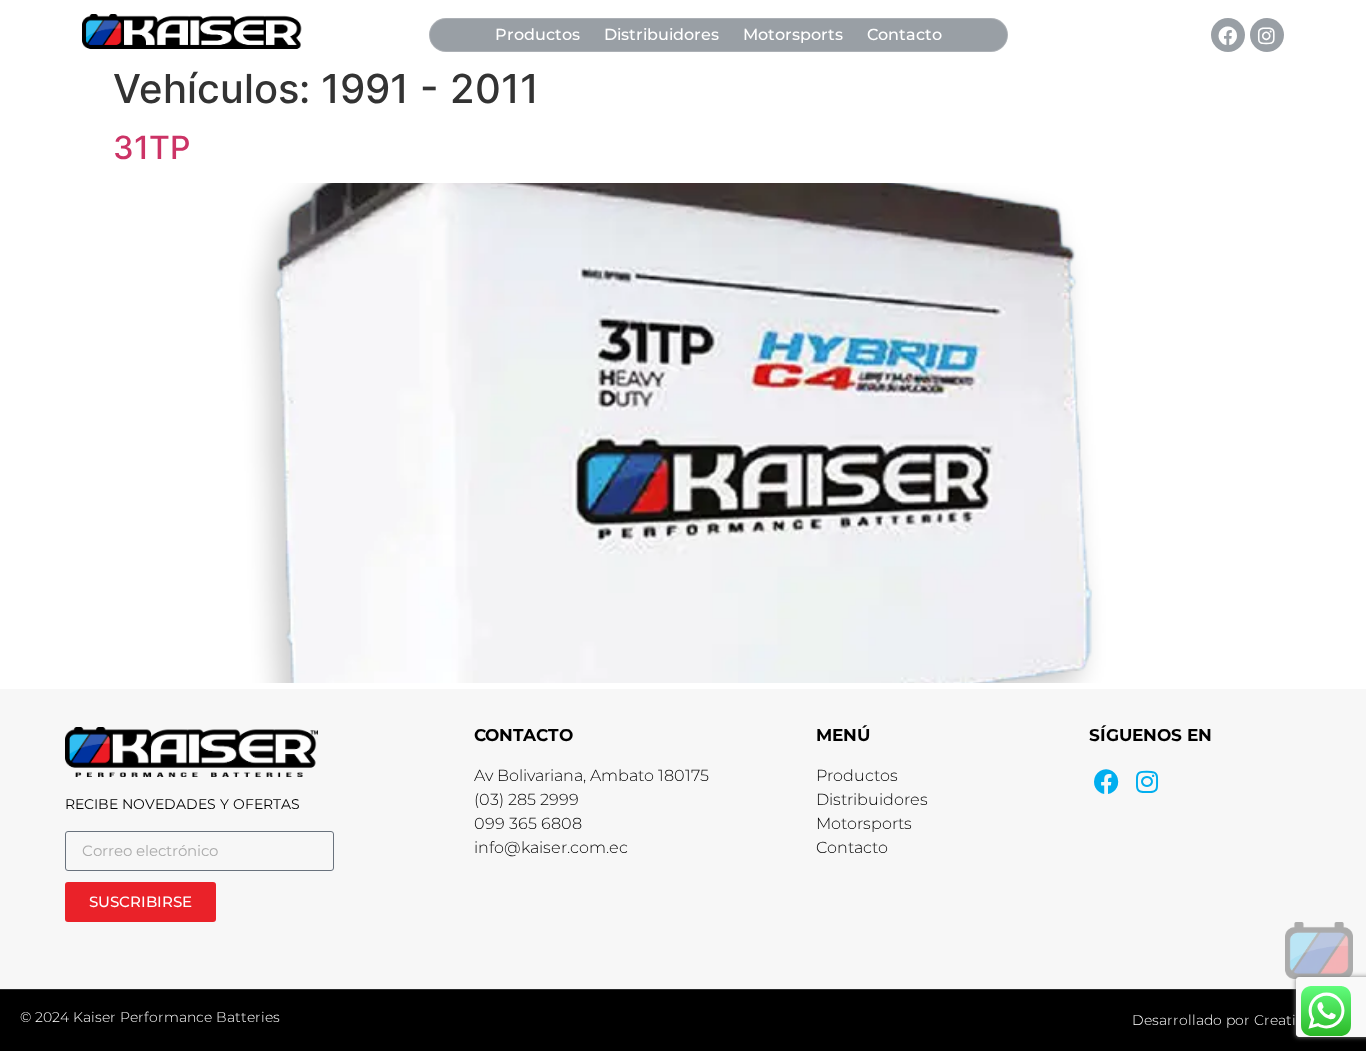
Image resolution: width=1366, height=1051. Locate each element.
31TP (151, 147)
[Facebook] (1228, 35)
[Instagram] (1267, 35)
